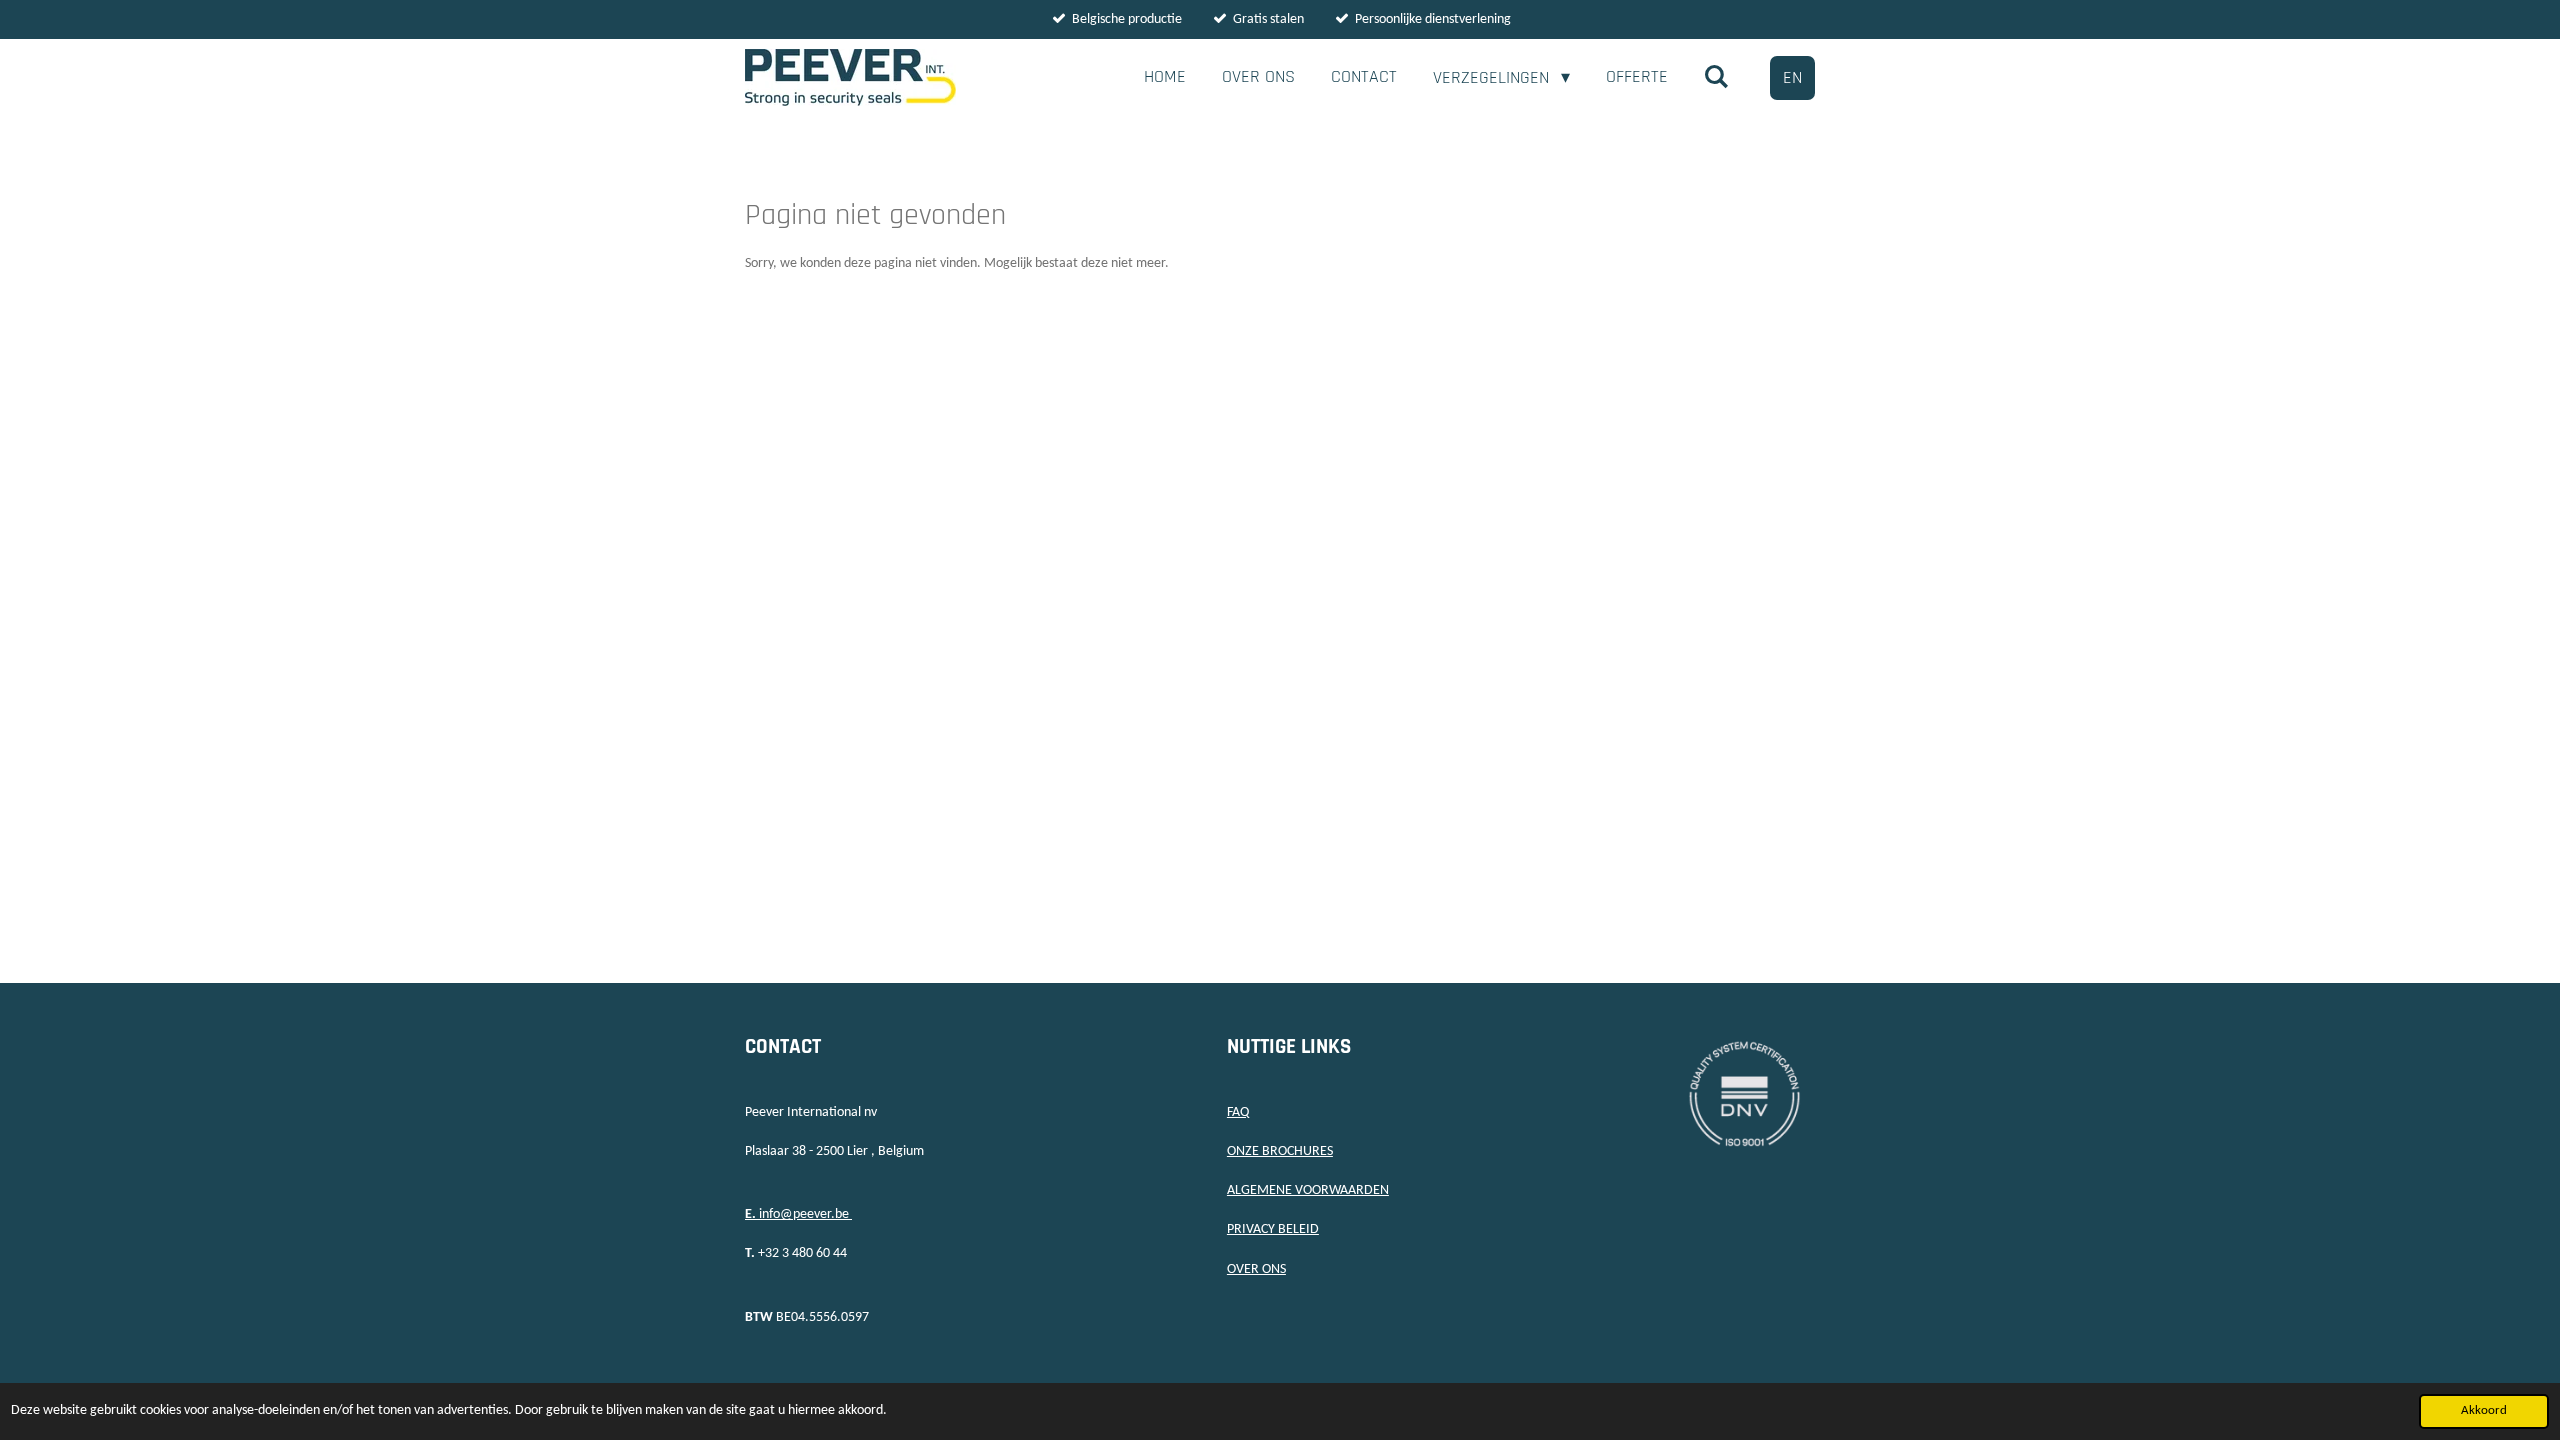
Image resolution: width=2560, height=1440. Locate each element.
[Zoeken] (1716, 77)
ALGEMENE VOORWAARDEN (1308, 1190)
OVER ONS (1256, 1269)
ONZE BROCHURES (1280, 1151)
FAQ (1238, 1112)
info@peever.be (798, 1214)
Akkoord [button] (2484, 1411)
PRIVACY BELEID (1273, 1229)
